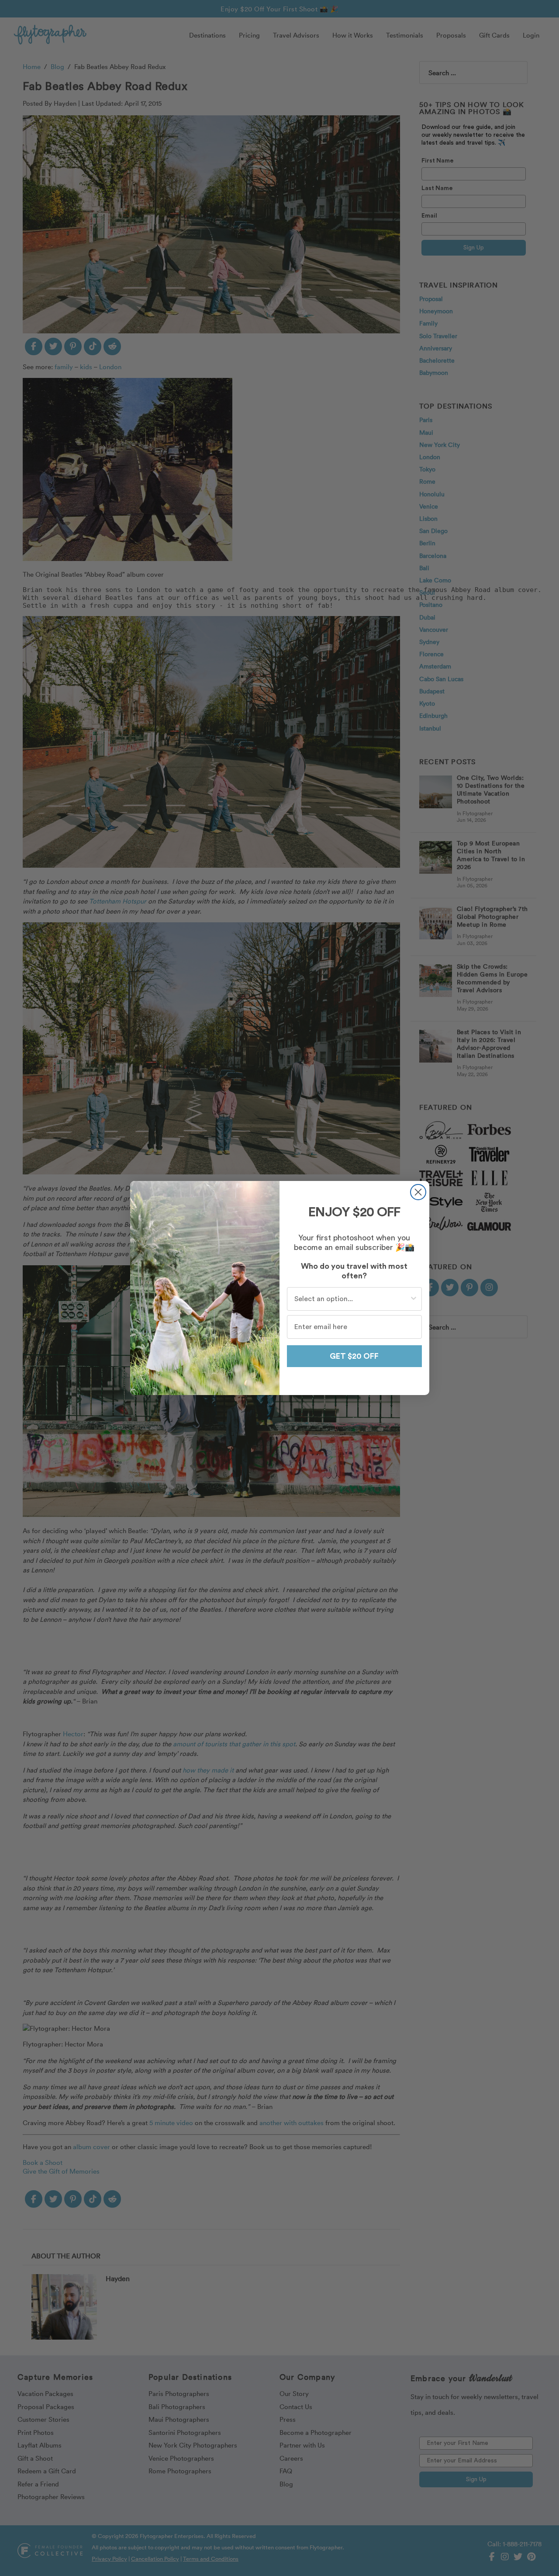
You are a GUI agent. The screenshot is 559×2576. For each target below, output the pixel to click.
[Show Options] (414, 1299)
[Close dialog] (418, 1192)
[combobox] (352, 1299)
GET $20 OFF (354, 1356)
